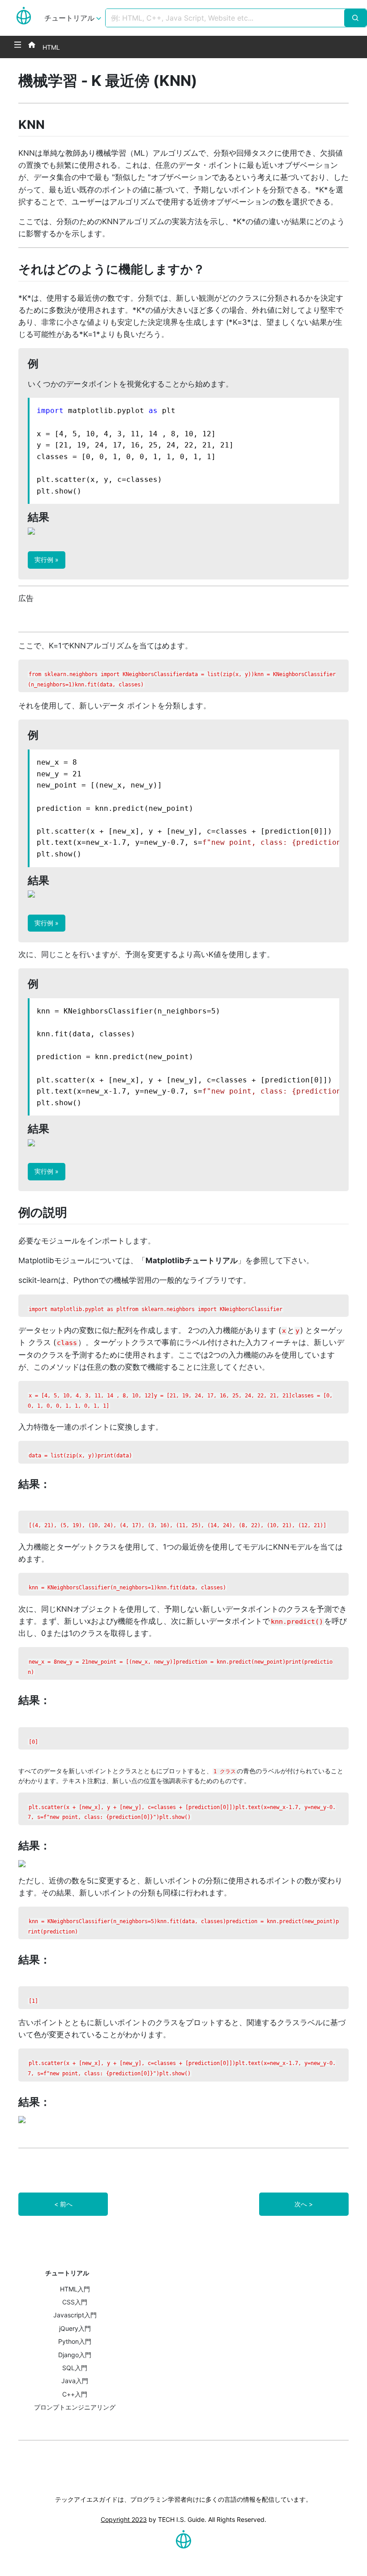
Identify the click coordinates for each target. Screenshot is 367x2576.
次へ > (304, 2204)
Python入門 (75, 2341)
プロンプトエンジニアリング (75, 2407)
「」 (192, 1260)
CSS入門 (75, 2302)
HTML (51, 47)
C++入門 (75, 2394)
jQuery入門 (75, 2328)
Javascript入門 (75, 2315)
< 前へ (63, 2204)
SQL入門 (75, 2368)
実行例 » (47, 560)
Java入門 (75, 2381)
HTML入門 (75, 2289)
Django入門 (75, 2355)
